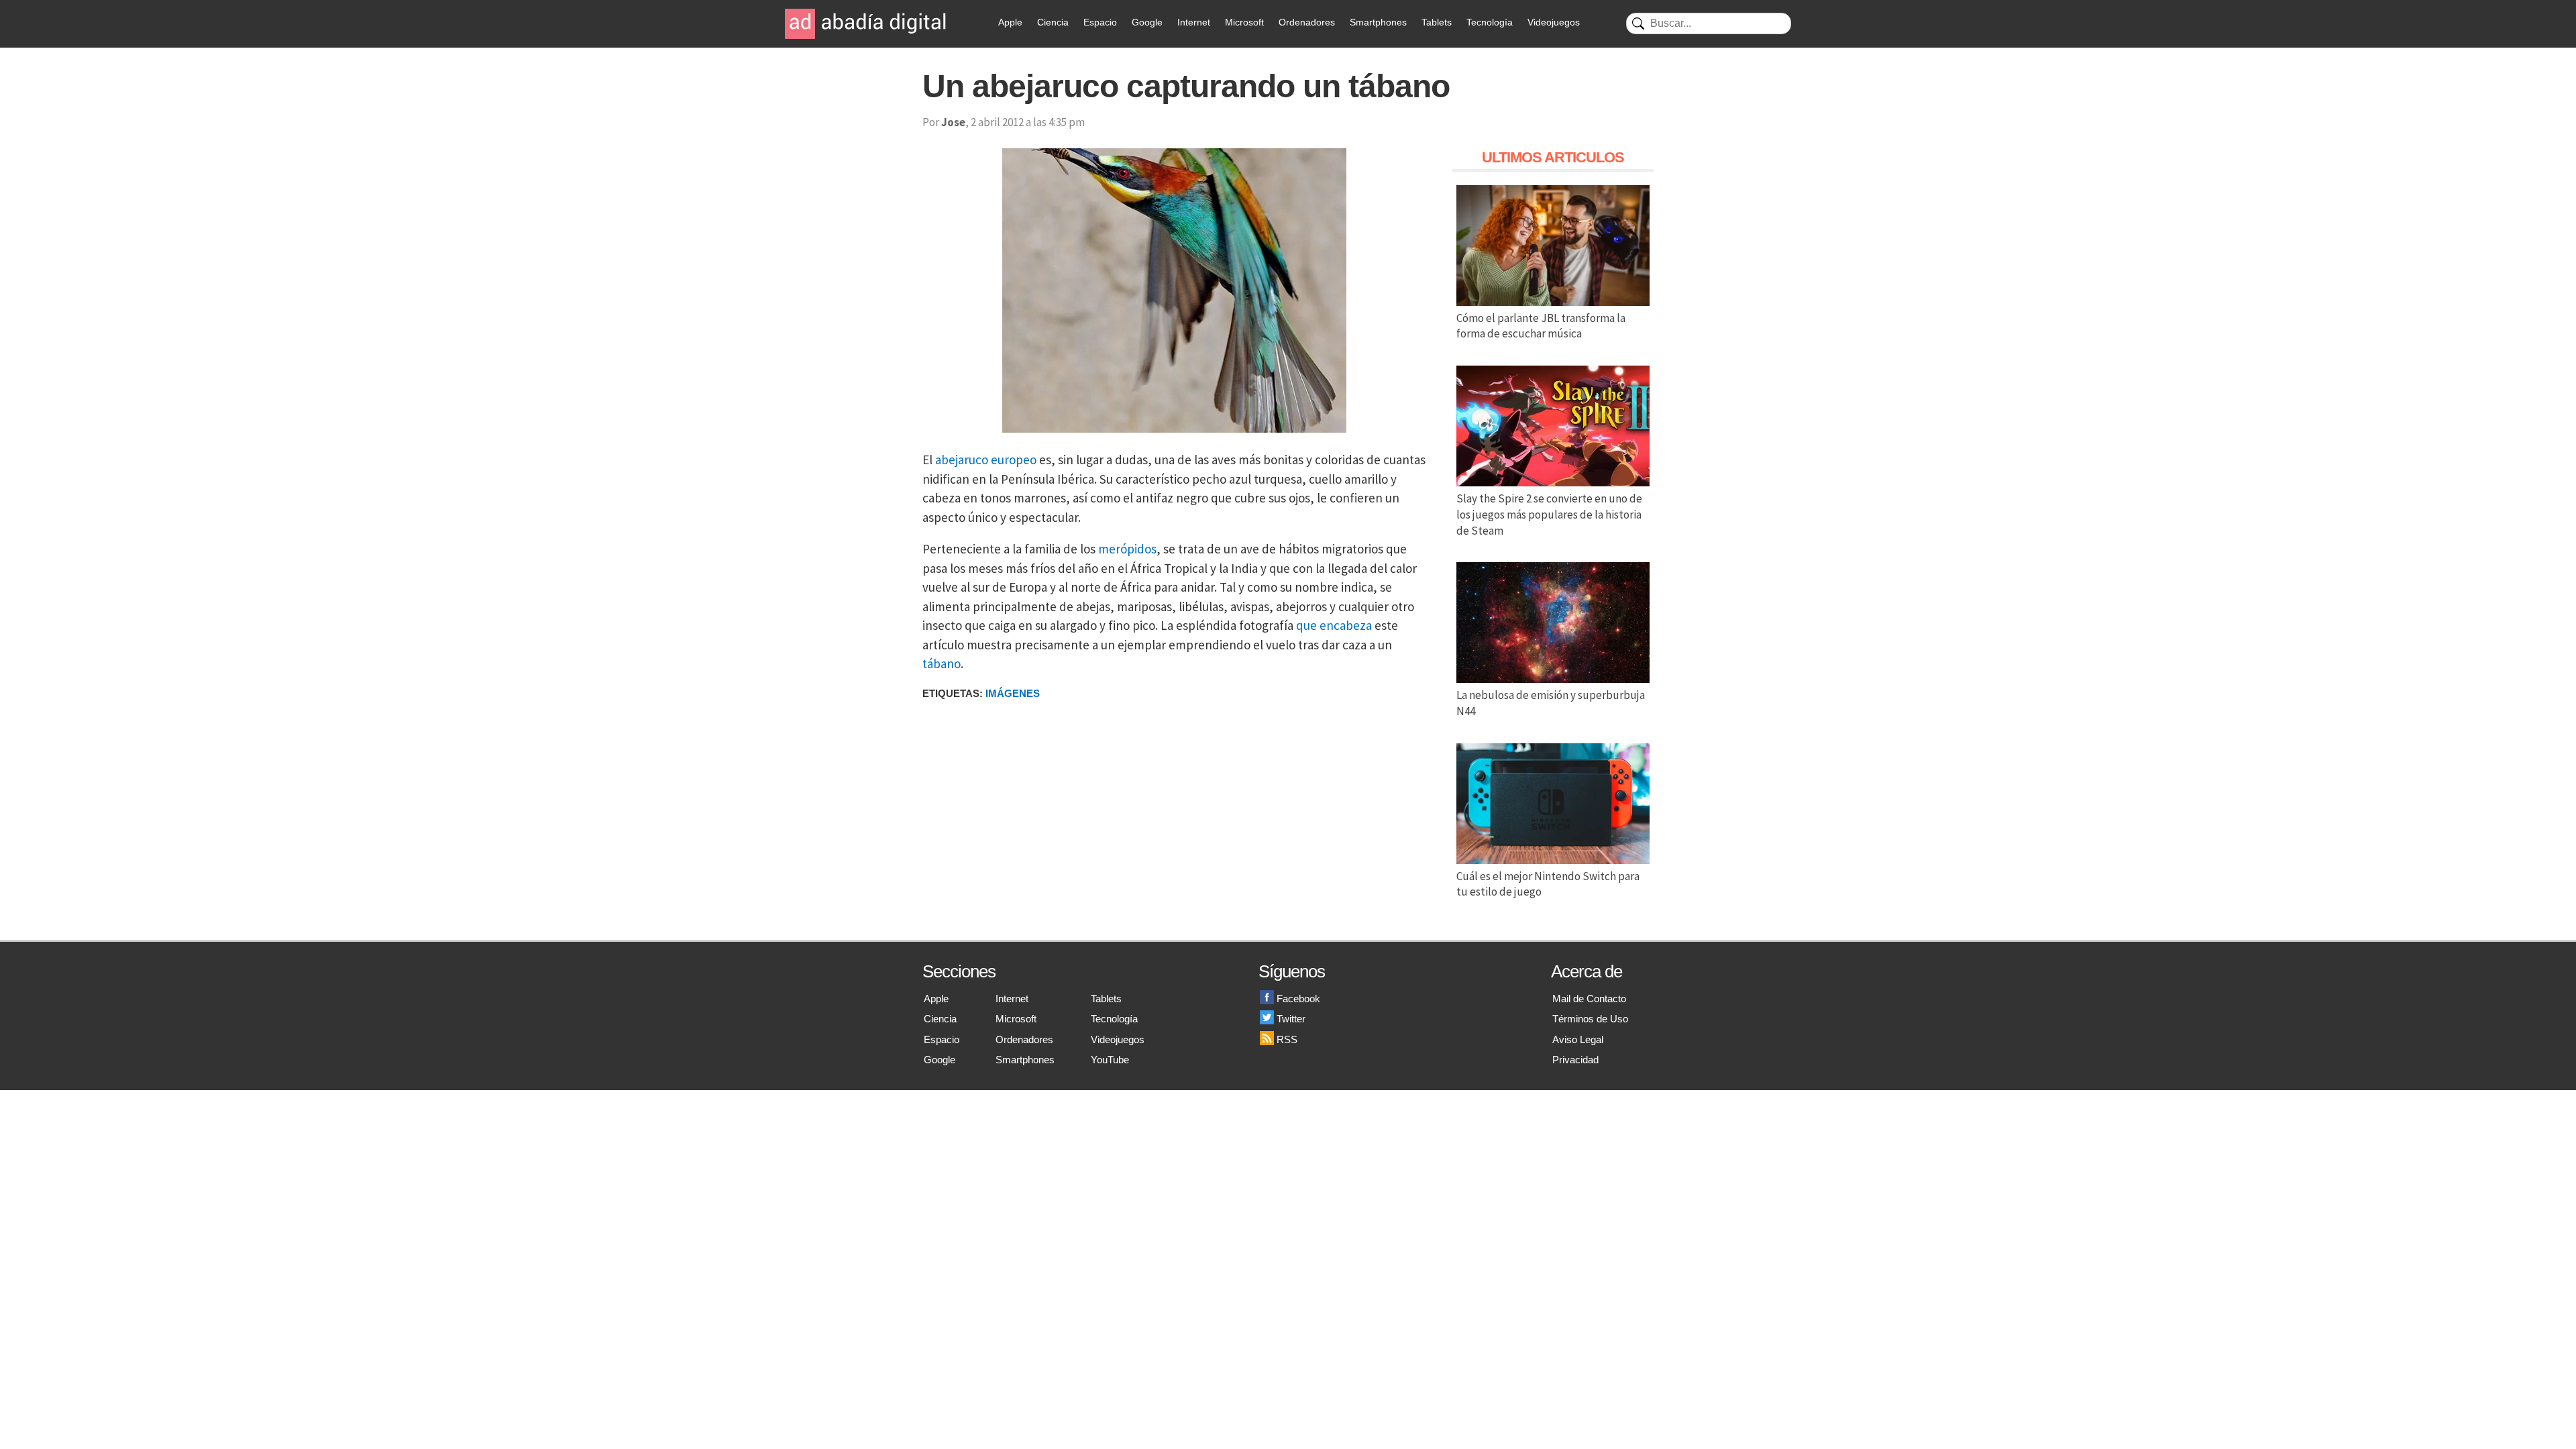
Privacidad (1575, 1060)
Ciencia (1053, 22)
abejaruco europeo (986, 460)
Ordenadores (1307, 22)
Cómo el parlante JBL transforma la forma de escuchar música (1541, 326)
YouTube (1110, 1060)
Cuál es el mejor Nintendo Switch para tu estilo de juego (1548, 884)
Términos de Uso (1590, 1019)
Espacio (1100, 22)
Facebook (1298, 999)
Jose (953, 122)
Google (1147, 22)
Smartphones (1378, 22)
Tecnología (1490, 22)
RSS (1287, 1039)
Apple (1010, 22)
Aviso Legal (1578, 1039)
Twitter (1291, 1019)
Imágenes (1013, 693)
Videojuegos (1554, 22)
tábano (942, 663)
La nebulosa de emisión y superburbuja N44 (1551, 703)
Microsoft (1244, 22)
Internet (1194, 22)
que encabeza (1334, 625)
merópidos (1127, 549)
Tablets (1437, 22)
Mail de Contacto (1589, 999)
